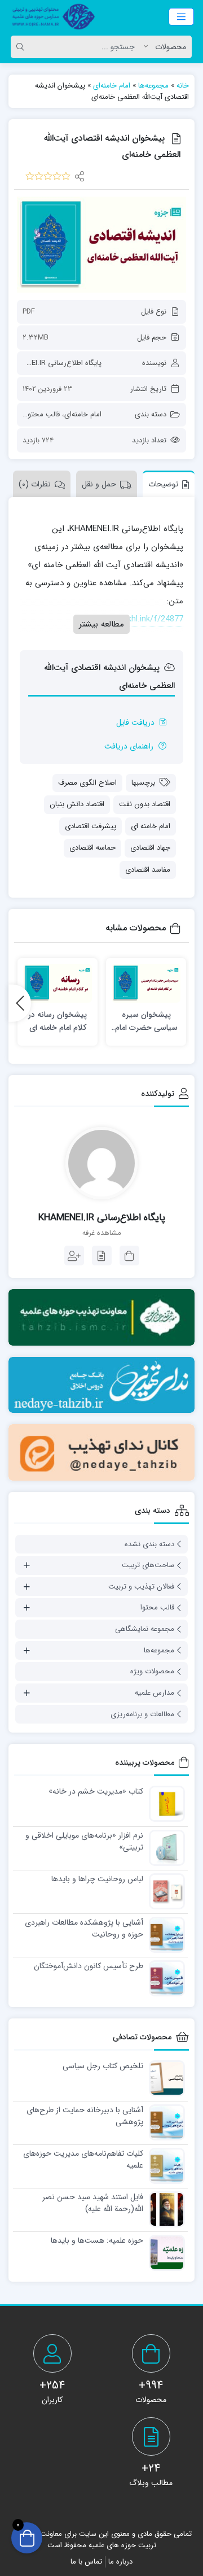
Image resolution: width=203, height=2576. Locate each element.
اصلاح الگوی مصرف (87, 783)
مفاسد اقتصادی (148, 870)
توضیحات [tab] (163, 484)
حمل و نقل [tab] (99, 484)
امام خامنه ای (151, 826)
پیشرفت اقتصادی (91, 826)
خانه (183, 86)
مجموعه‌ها (153, 86)
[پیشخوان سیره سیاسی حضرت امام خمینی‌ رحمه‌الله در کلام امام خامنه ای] (146, 983)
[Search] (22, 47)
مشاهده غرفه (102, 1233)
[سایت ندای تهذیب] (101, 1385)
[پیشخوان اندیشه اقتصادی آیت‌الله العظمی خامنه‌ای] (101, 245)
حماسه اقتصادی (92, 848)
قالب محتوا (43, 414)
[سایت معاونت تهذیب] (101, 1317)
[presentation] (20, 1003)
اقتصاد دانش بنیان (77, 804)
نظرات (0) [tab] (35, 484)
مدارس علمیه (155, 1693)
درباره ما (120, 2562)
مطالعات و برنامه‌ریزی (142, 1714)
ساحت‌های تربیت (148, 1565)
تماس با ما (86, 2562)
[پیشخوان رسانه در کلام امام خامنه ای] (58, 983)
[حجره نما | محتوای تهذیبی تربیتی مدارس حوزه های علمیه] (51, 17)
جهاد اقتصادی (150, 848)
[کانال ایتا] (101, 1452)
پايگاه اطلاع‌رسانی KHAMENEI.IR (52, 363)
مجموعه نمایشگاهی (145, 1629)
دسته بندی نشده (149, 1544)
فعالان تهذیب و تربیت (141, 1587)
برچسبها (143, 783)
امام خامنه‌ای (112, 86)
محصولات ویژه (152, 1671)
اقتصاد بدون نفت (145, 804)
